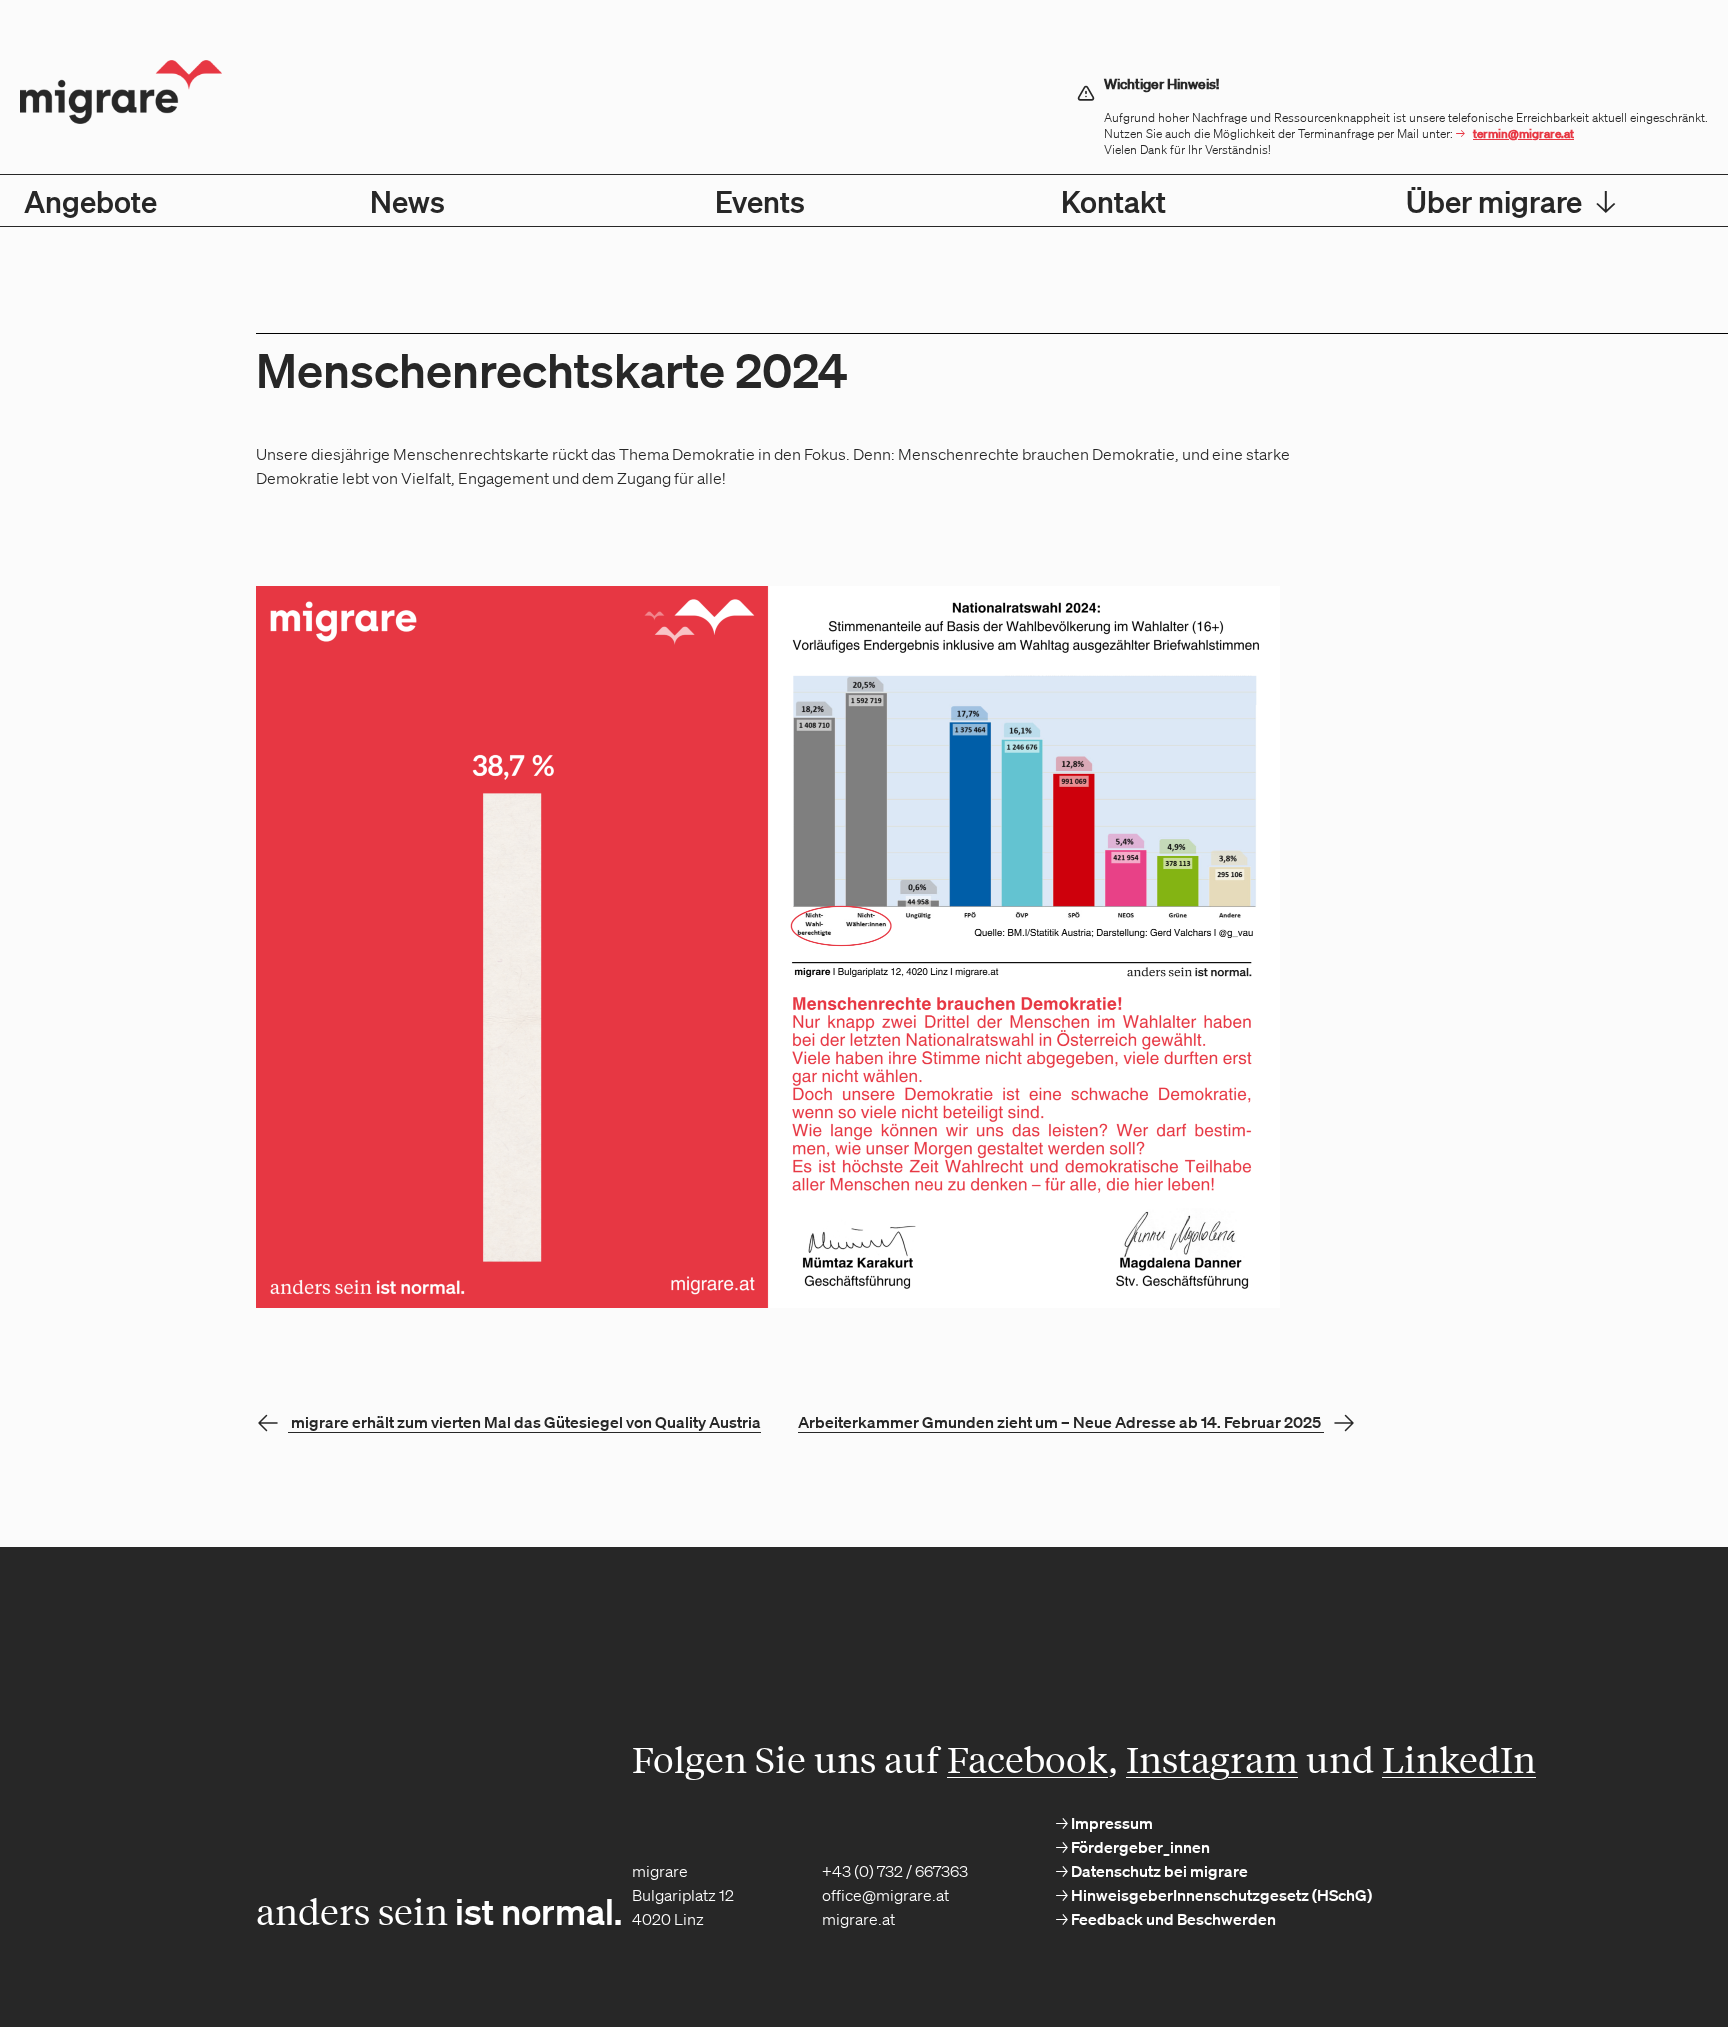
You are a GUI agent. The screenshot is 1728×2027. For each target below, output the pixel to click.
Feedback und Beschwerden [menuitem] (1172, 1919)
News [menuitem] (407, 201)
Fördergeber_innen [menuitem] (1139, 1847)
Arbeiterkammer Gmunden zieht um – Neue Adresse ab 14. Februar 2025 (1059, 1422)
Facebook (1027, 1759)
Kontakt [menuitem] (1113, 201)
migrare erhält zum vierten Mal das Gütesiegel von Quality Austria (526, 1422)
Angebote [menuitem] (90, 201)
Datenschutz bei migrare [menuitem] (1158, 1871)
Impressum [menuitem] (1110, 1823)
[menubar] (864, 200)
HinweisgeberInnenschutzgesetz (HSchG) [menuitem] (1220, 1895)
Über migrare (1511, 201)
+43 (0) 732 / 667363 (895, 1871)
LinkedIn (1459, 1759)
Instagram (1212, 1759)
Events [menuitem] (760, 201)
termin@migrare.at (1523, 133)
